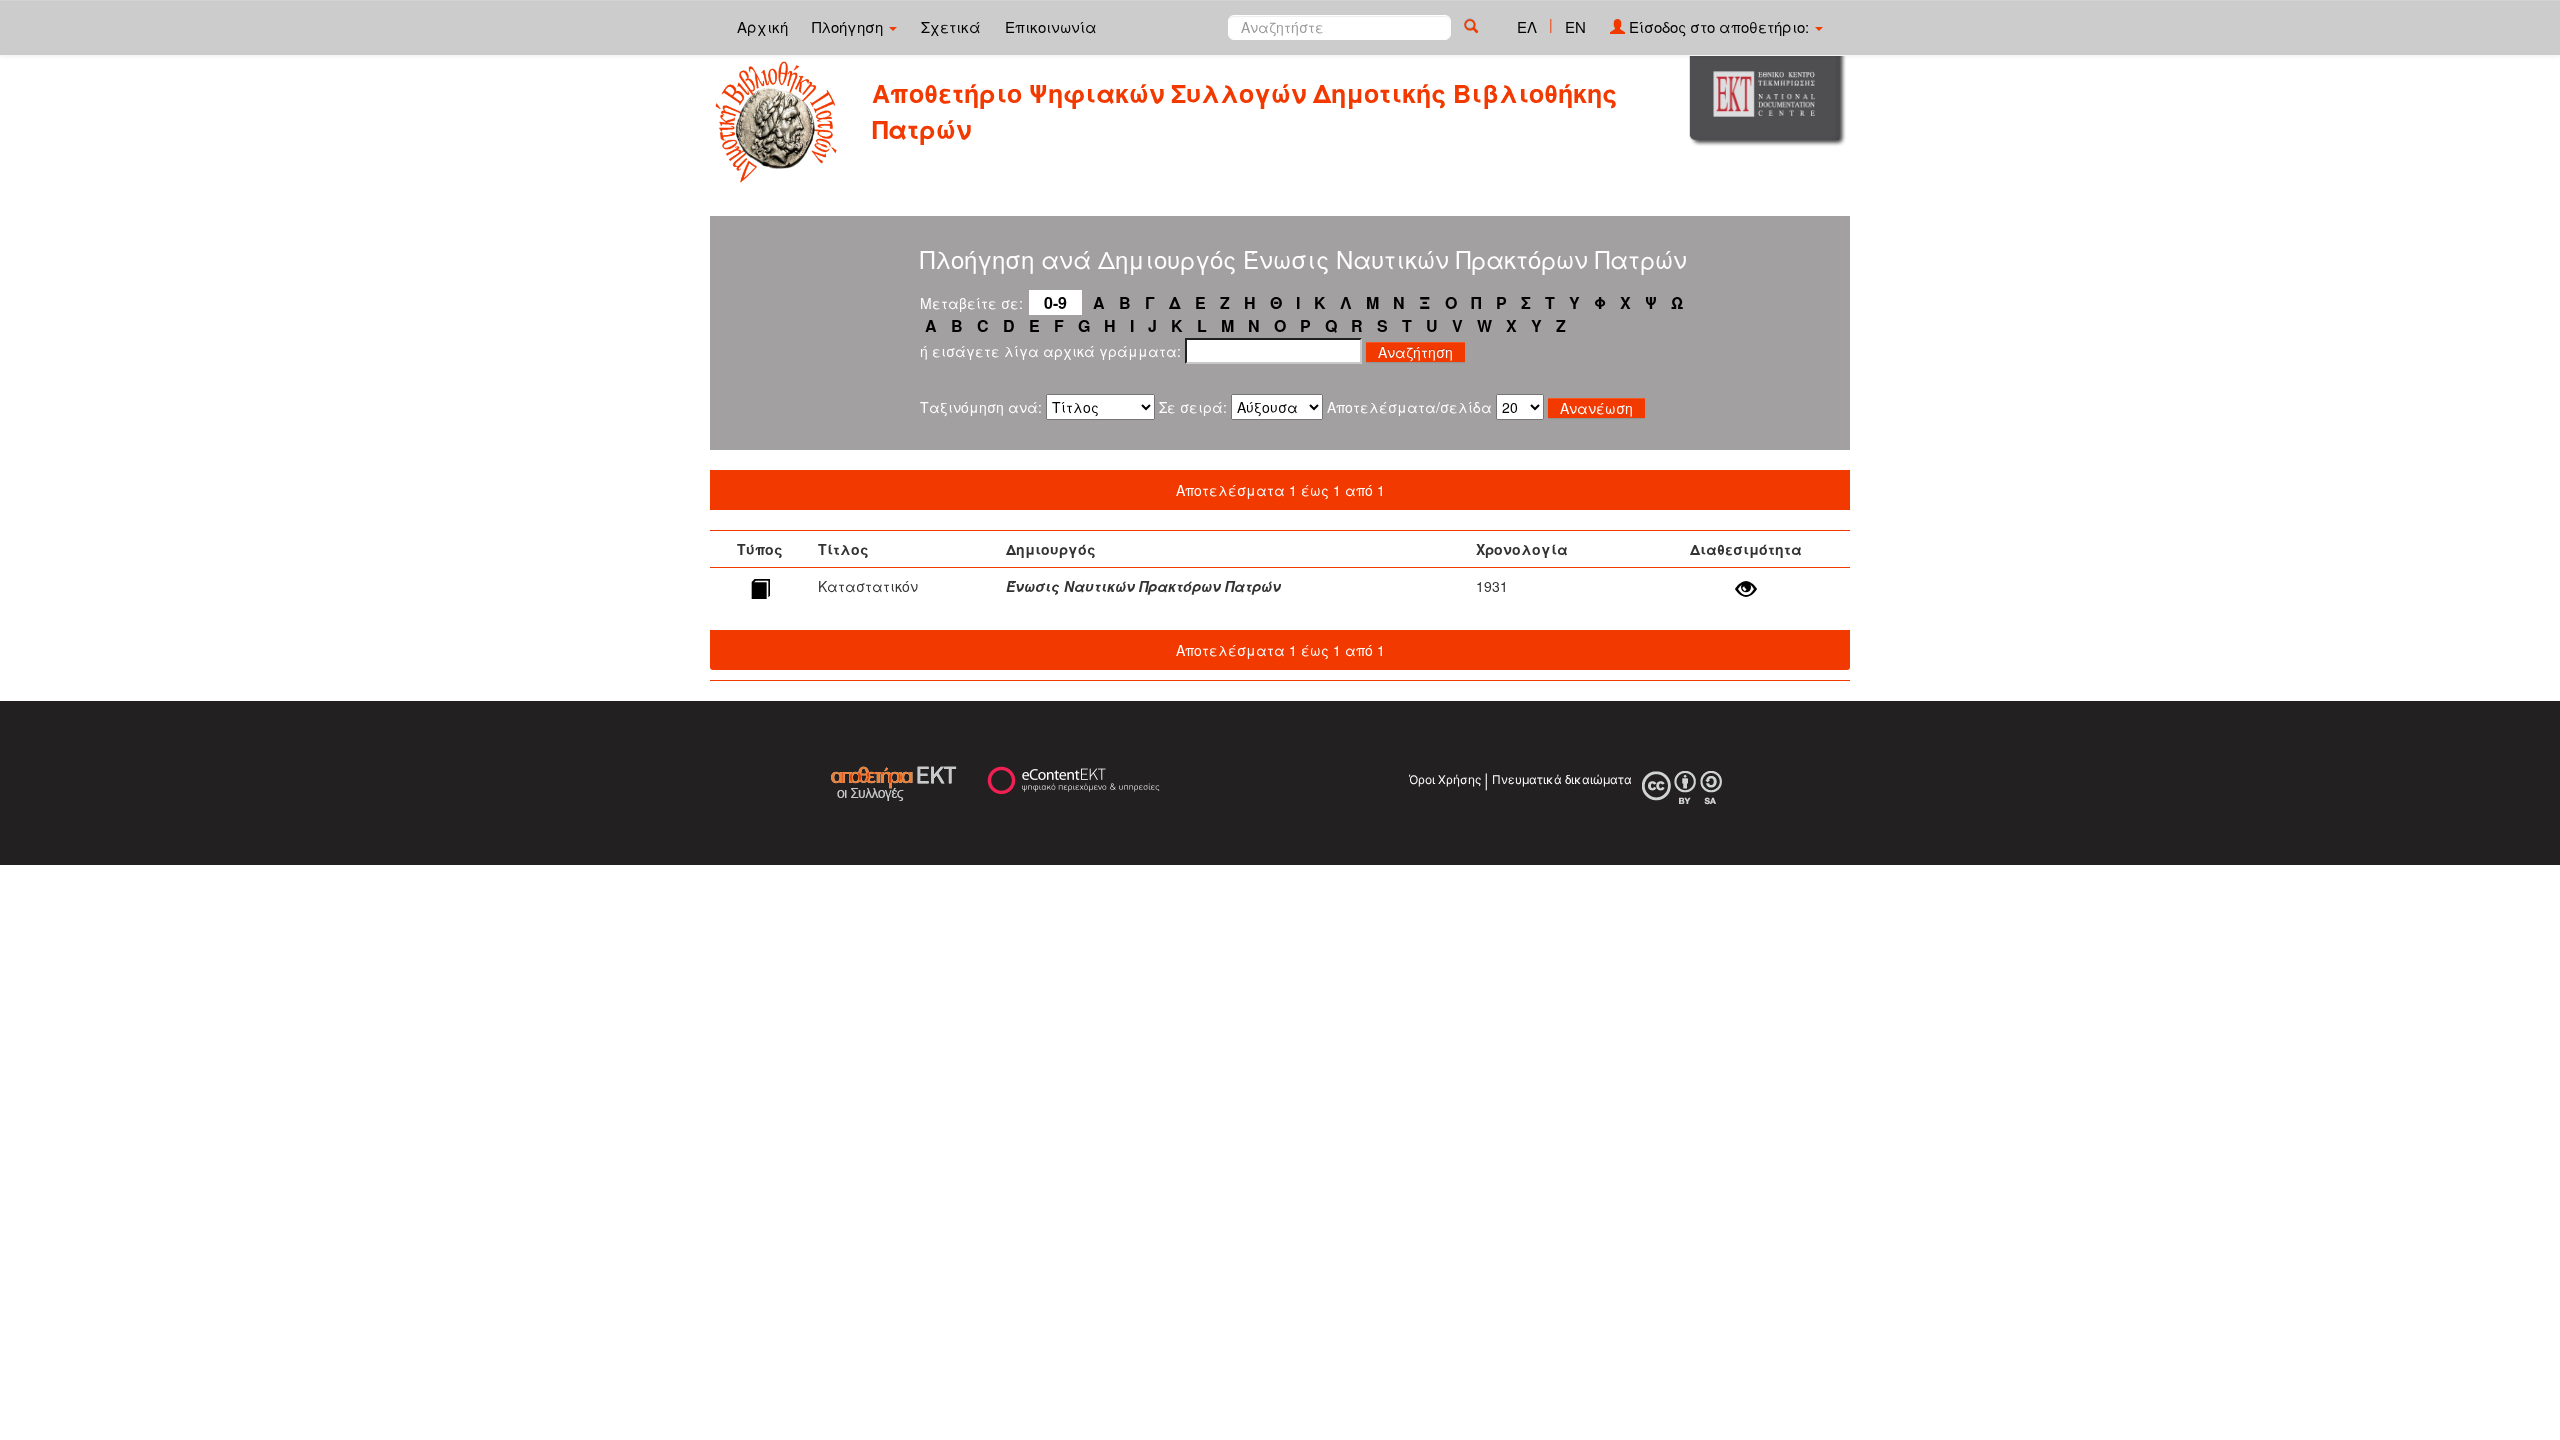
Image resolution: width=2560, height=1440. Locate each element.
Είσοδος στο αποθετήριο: (1719, 26)
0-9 (1055, 302)
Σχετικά (951, 26)
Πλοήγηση (849, 26)
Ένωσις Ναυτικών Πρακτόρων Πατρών (1143, 586)
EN (1575, 26)
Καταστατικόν (868, 586)
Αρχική (762, 26)
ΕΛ (1527, 26)
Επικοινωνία (1051, 26)
